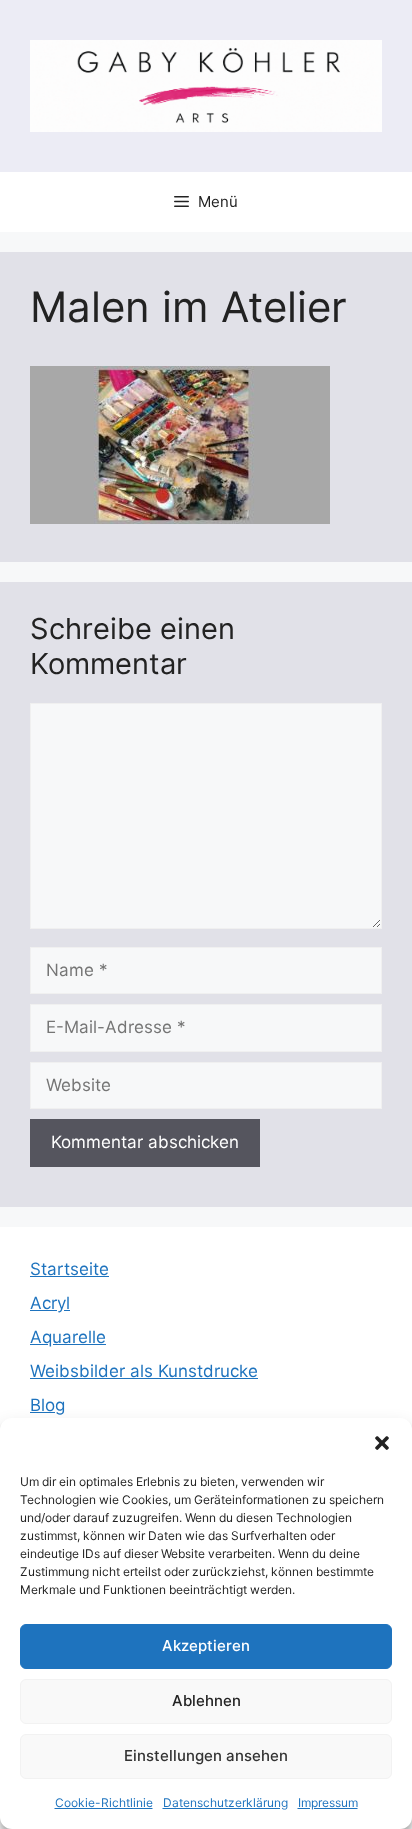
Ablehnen (206, 1700)
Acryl (50, 1303)
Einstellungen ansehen (206, 1755)
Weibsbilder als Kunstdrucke (144, 1371)
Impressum (328, 1802)
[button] (382, 1443)
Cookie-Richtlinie (104, 1802)
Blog (47, 1405)
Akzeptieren (206, 1645)
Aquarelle (68, 1337)
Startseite (69, 1269)
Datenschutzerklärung (225, 1802)
